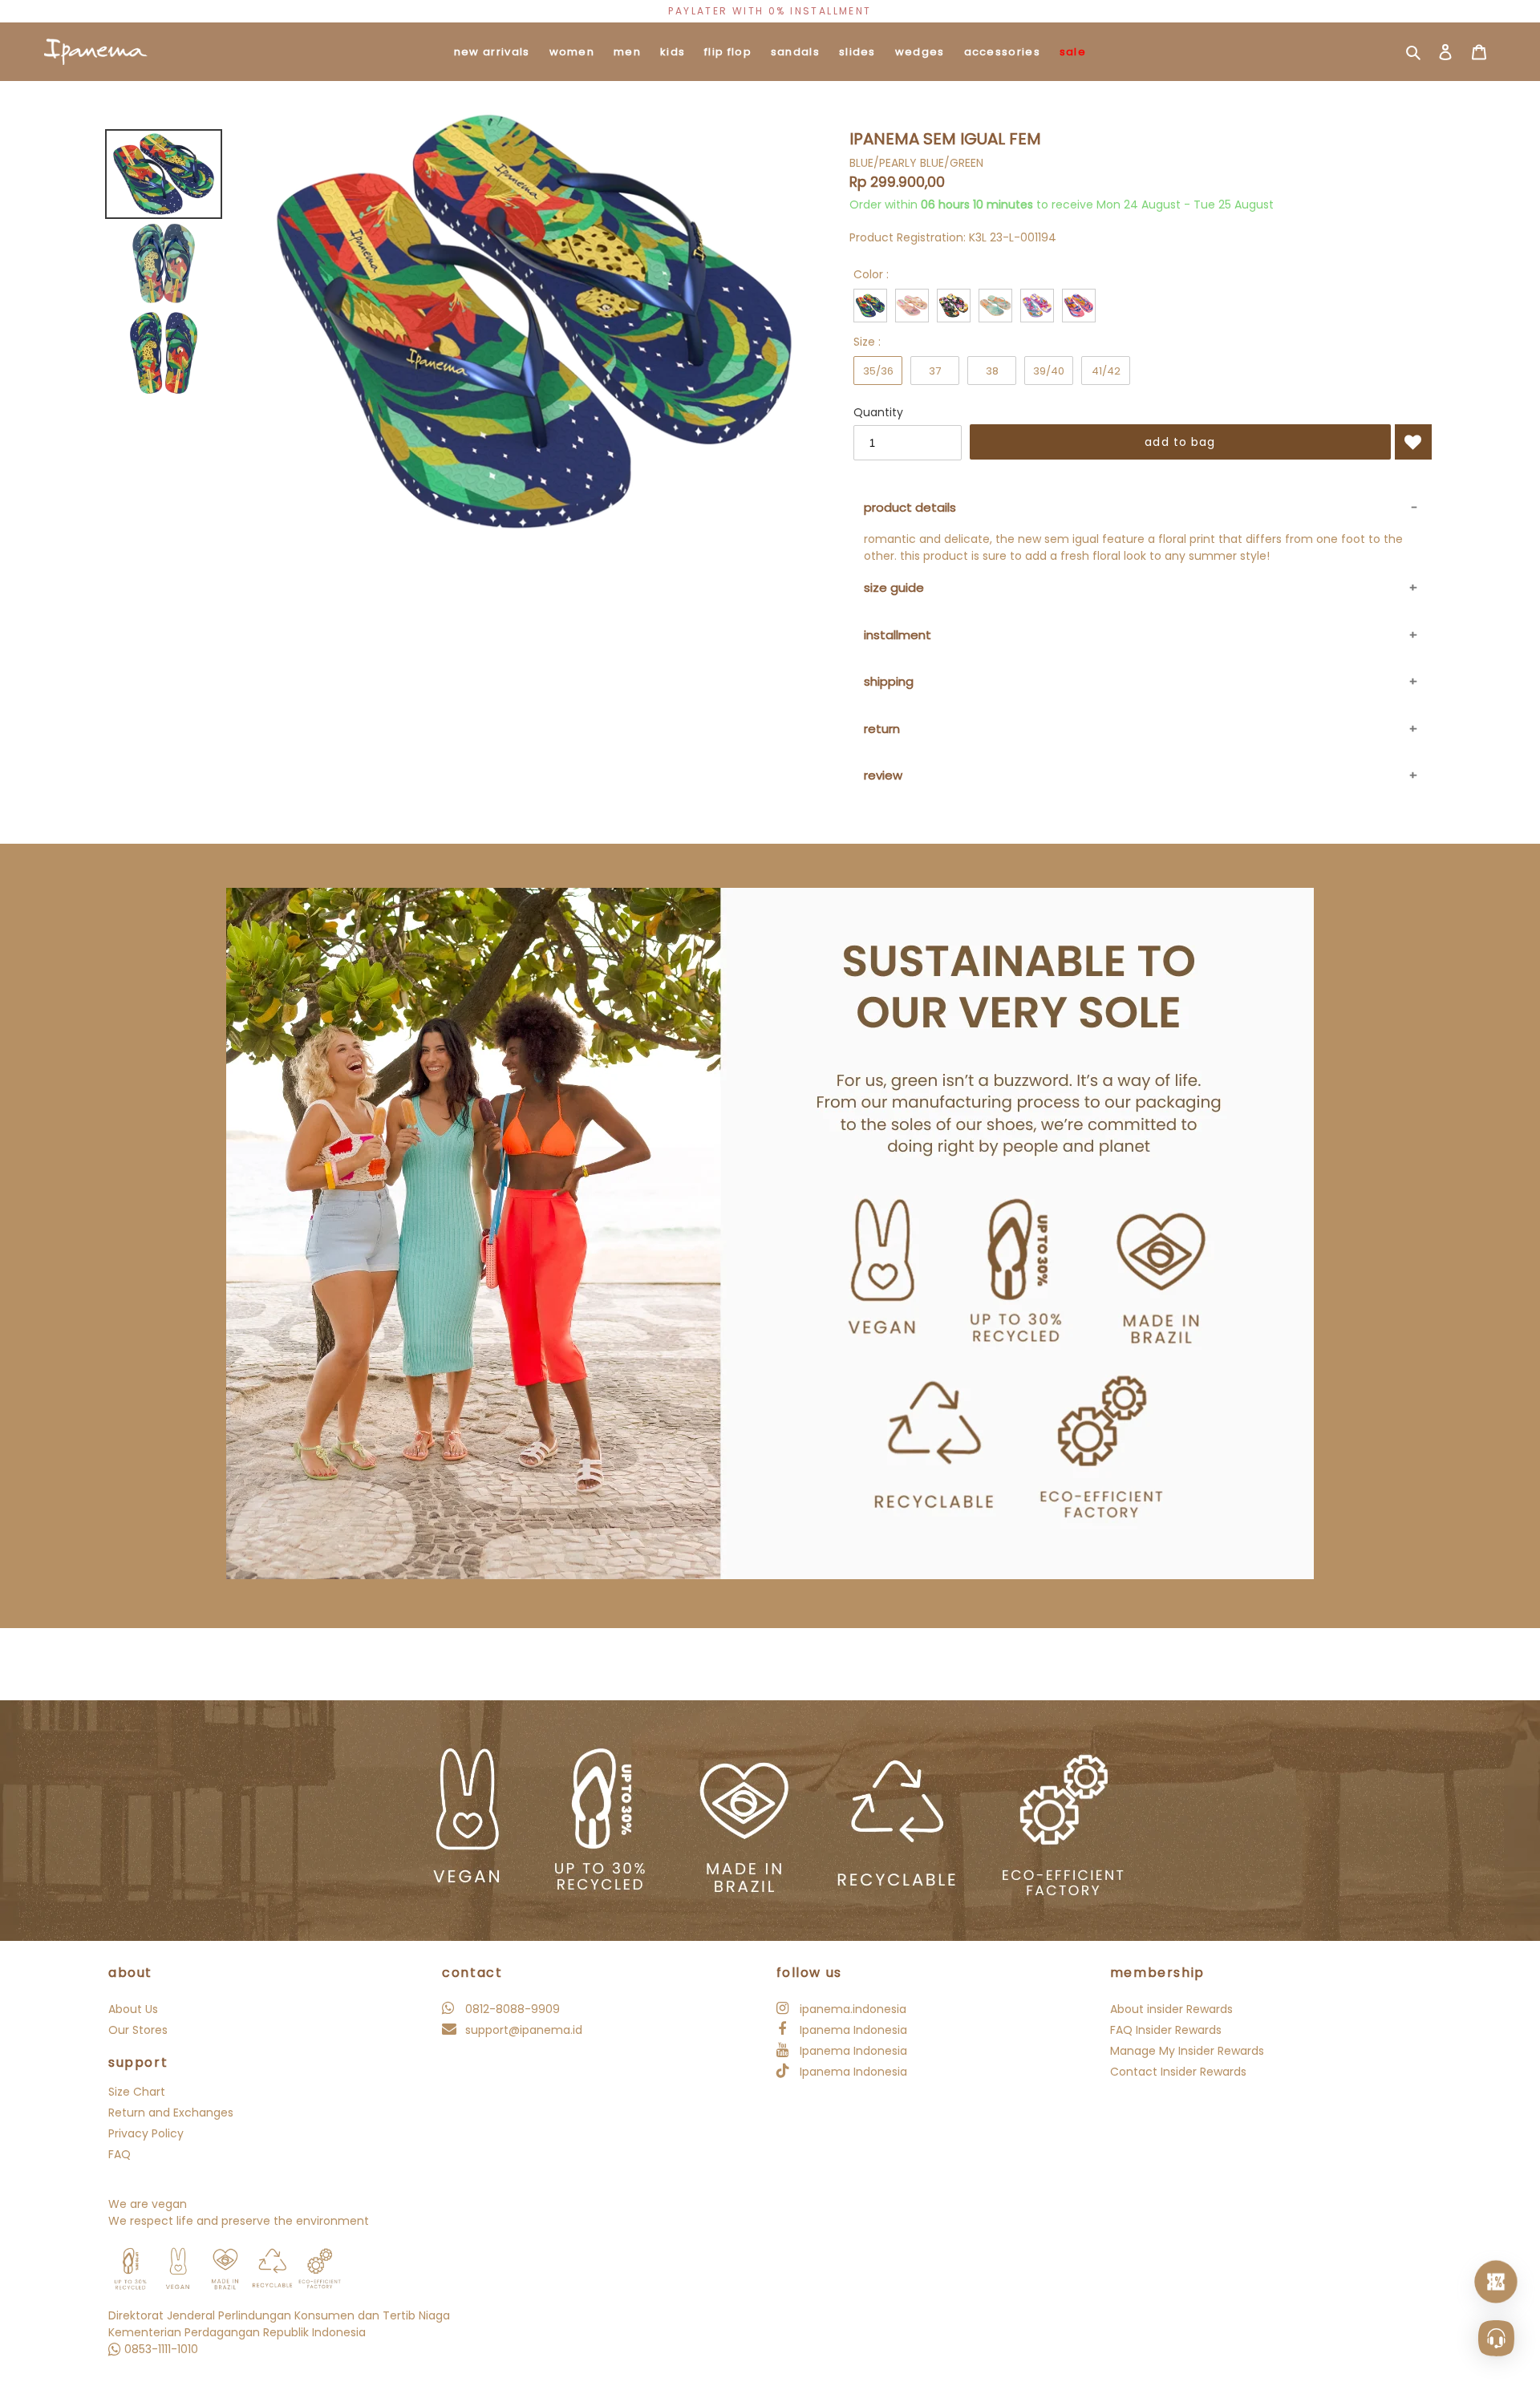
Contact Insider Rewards (1178, 2072)
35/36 (878, 371)
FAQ (120, 2154)
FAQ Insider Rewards (1166, 2030)
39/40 (1049, 371)
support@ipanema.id (522, 2030)
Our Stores (138, 2030)
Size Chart (137, 2092)
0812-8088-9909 (511, 2009)
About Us (133, 2009)
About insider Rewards (1171, 2009)
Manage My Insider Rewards (1187, 2051)
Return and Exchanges (171, 2113)
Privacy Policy (146, 2133)
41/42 (1106, 371)
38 (992, 371)
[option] (770, 11)
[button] (1413, 442)
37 (935, 371)
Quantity (878, 412)
